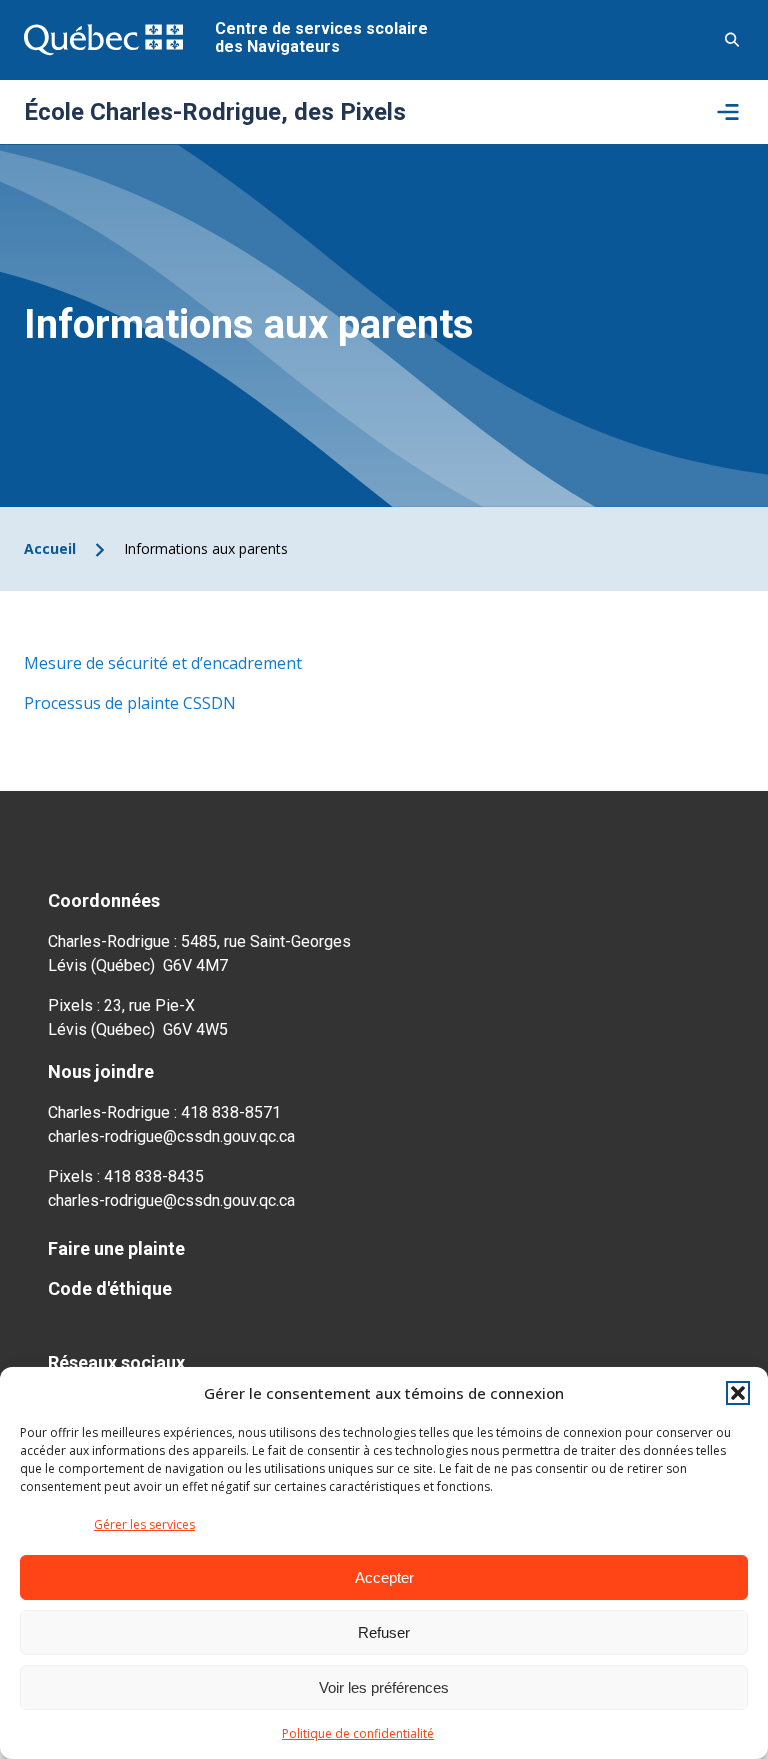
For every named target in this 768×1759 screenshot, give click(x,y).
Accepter (384, 1577)
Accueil (50, 548)
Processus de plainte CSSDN (130, 703)
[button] (738, 1393)
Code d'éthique (110, 1288)
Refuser (384, 1632)
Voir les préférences (384, 1687)
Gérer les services (144, 1524)
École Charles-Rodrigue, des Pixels (215, 112)
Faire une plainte (116, 1248)
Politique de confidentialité (358, 1733)
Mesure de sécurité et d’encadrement (163, 663)
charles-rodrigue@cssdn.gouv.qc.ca (171, 1136)
